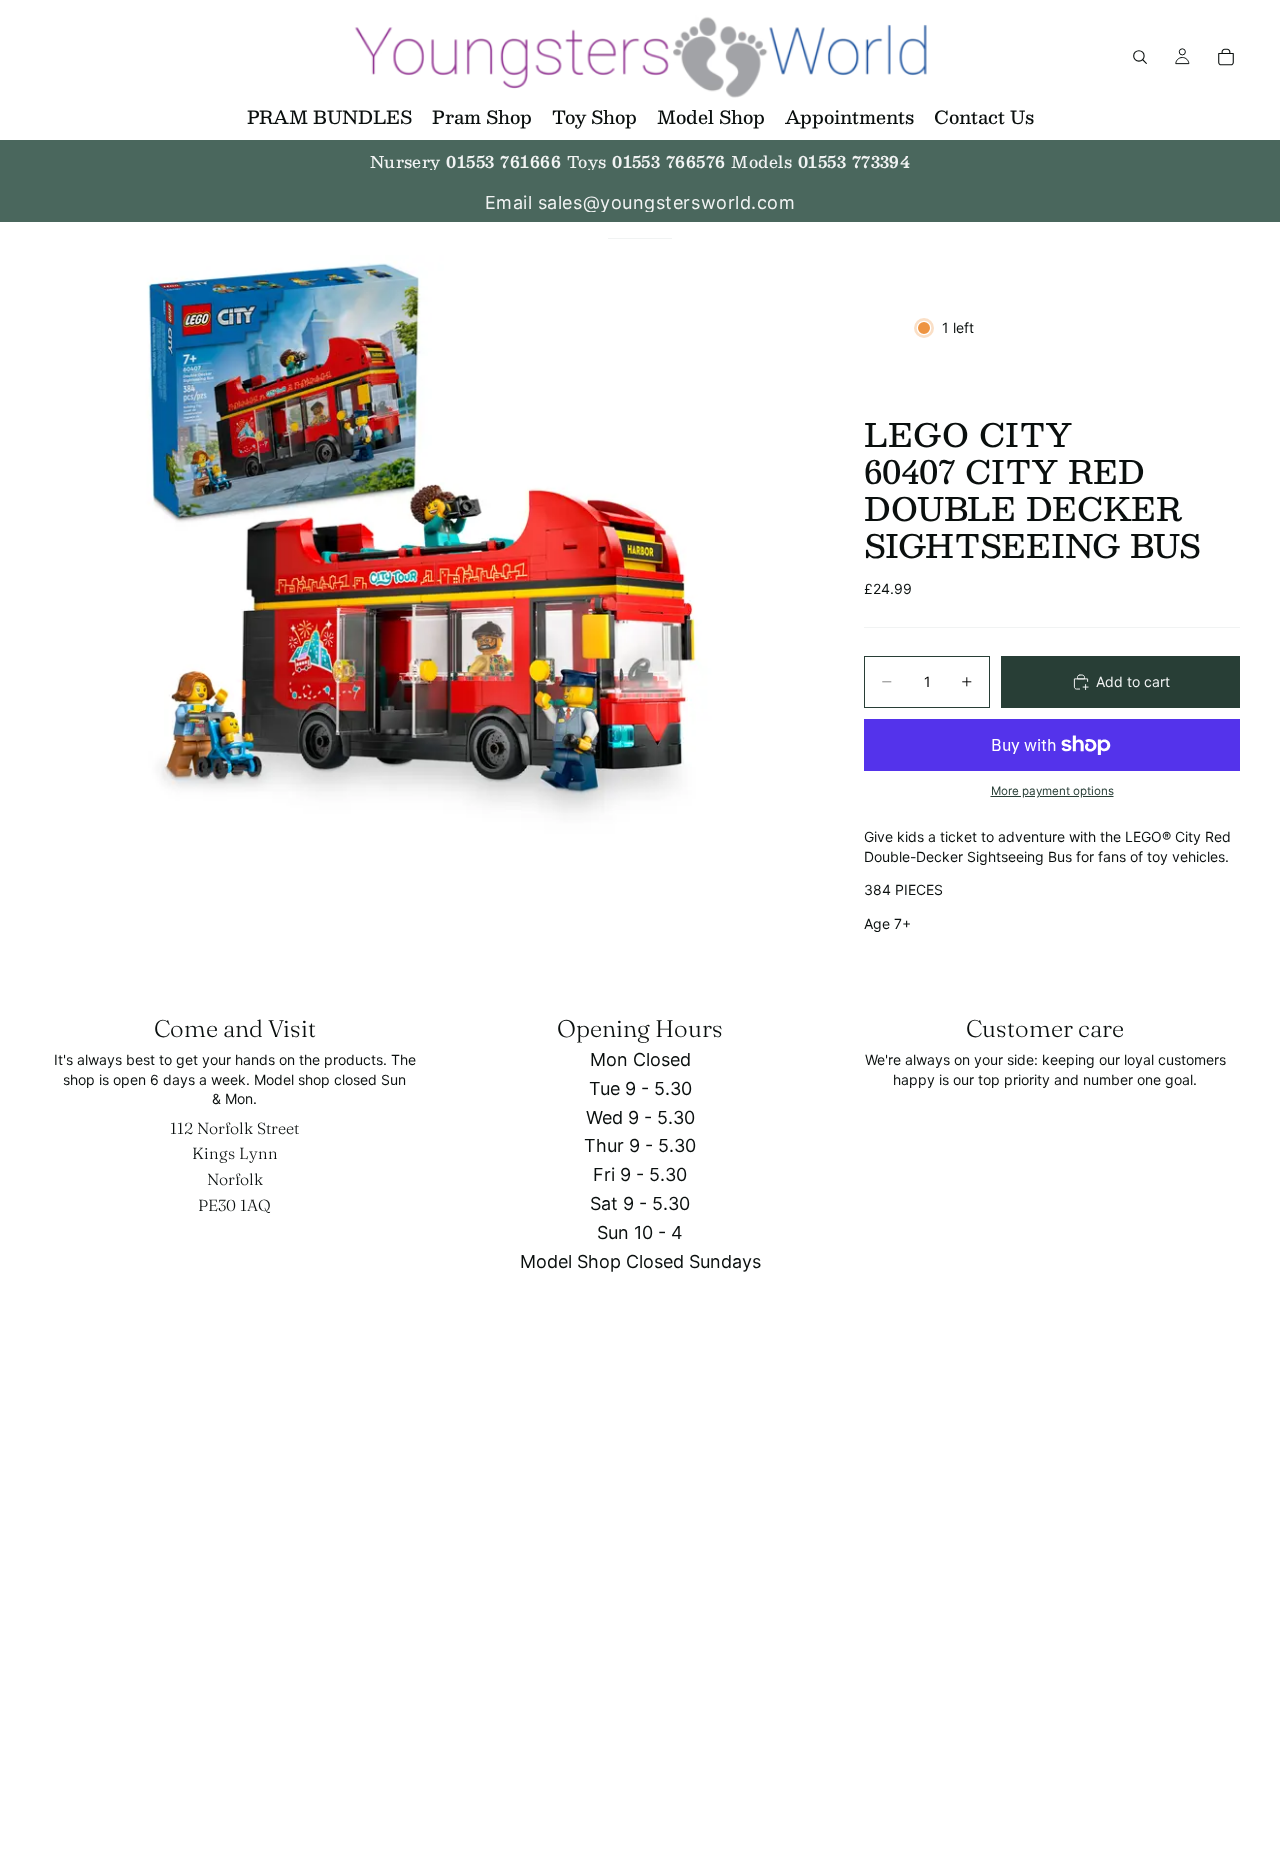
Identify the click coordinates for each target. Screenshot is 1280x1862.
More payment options (1052, 791)
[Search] (1140, 57)
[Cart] (1226, 57)
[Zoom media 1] (428, 546)
